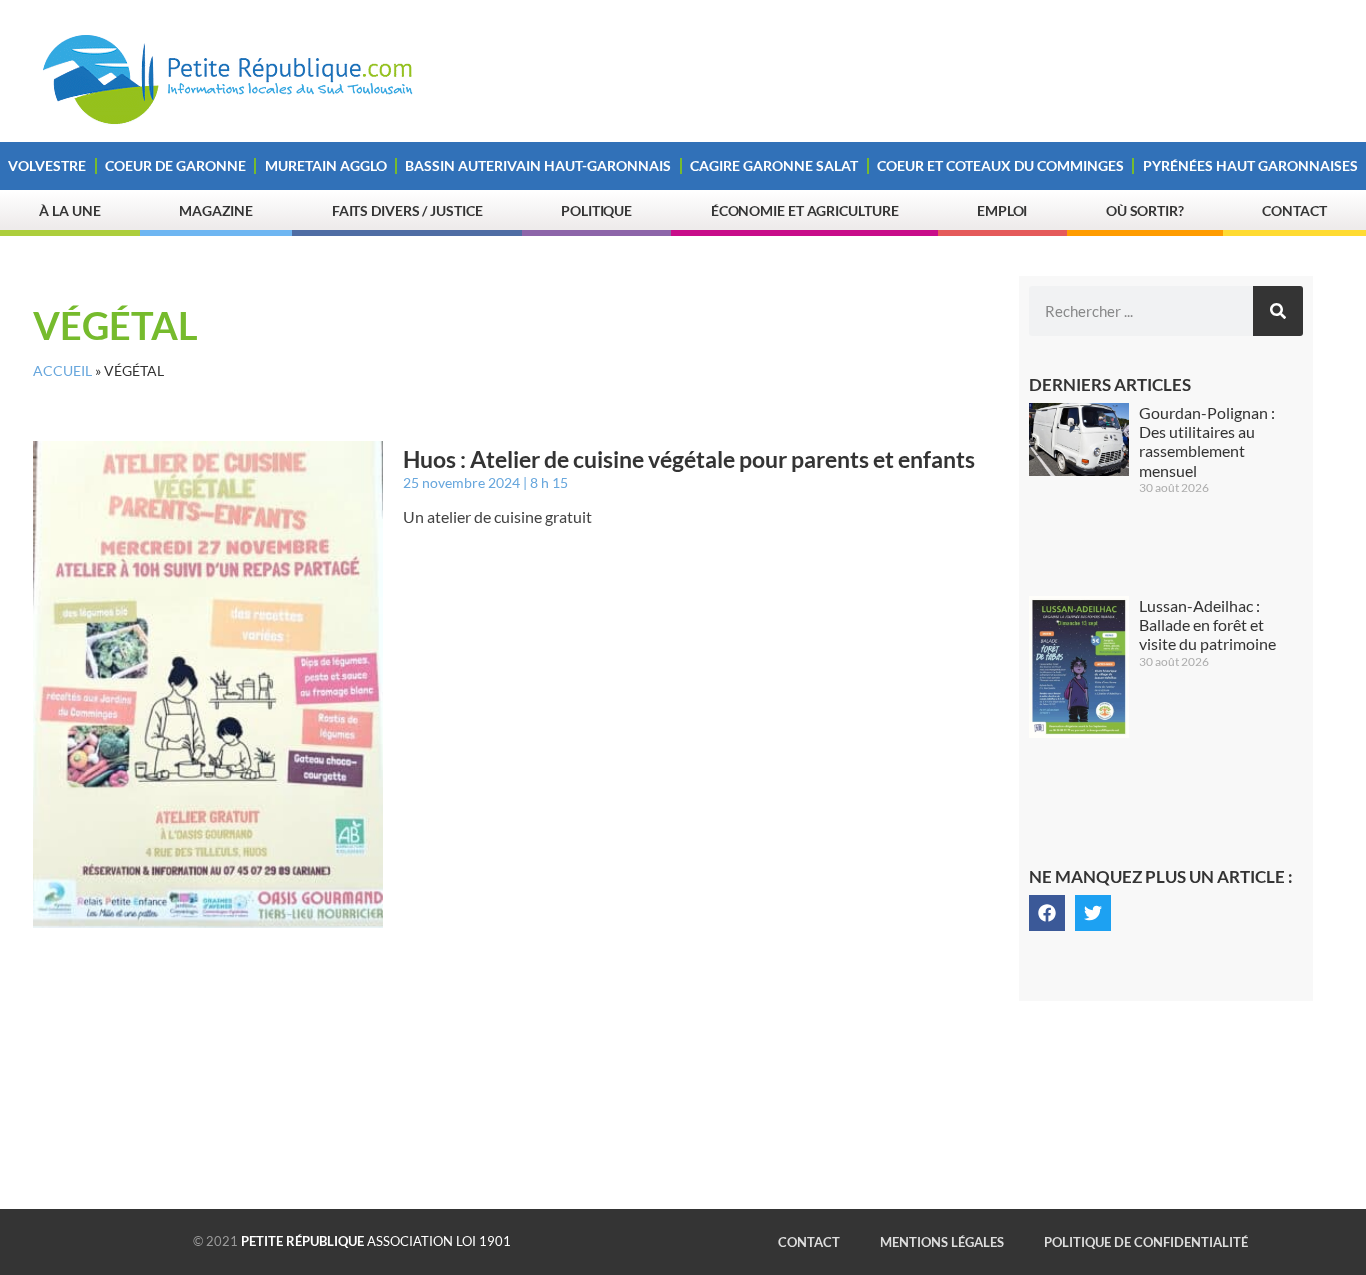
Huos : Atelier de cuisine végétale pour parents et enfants (689, 459)
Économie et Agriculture (805, 210)
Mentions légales (942, 1242)
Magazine (216, 210)
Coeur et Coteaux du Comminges (1000, 165)
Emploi (1002, 210)
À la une (69, 210)
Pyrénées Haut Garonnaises (1250, 165)
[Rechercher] (1278, 311)
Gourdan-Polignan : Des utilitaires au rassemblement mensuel (1207, 441)
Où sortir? (1145, 210)
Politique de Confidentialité (1146, 1242)
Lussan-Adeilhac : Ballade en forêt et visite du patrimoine (1207, 624)
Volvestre (47, 165)
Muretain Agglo (326, 165)
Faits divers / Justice (407, 210)
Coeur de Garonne (175, 165)
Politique (596, 210)
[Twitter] (1093, 913)
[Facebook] (1047, 913)
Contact (1294, 210)
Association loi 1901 (376, 1241)
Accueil (62, 371)
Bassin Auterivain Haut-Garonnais (538, 165)
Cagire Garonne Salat (774, 165)
